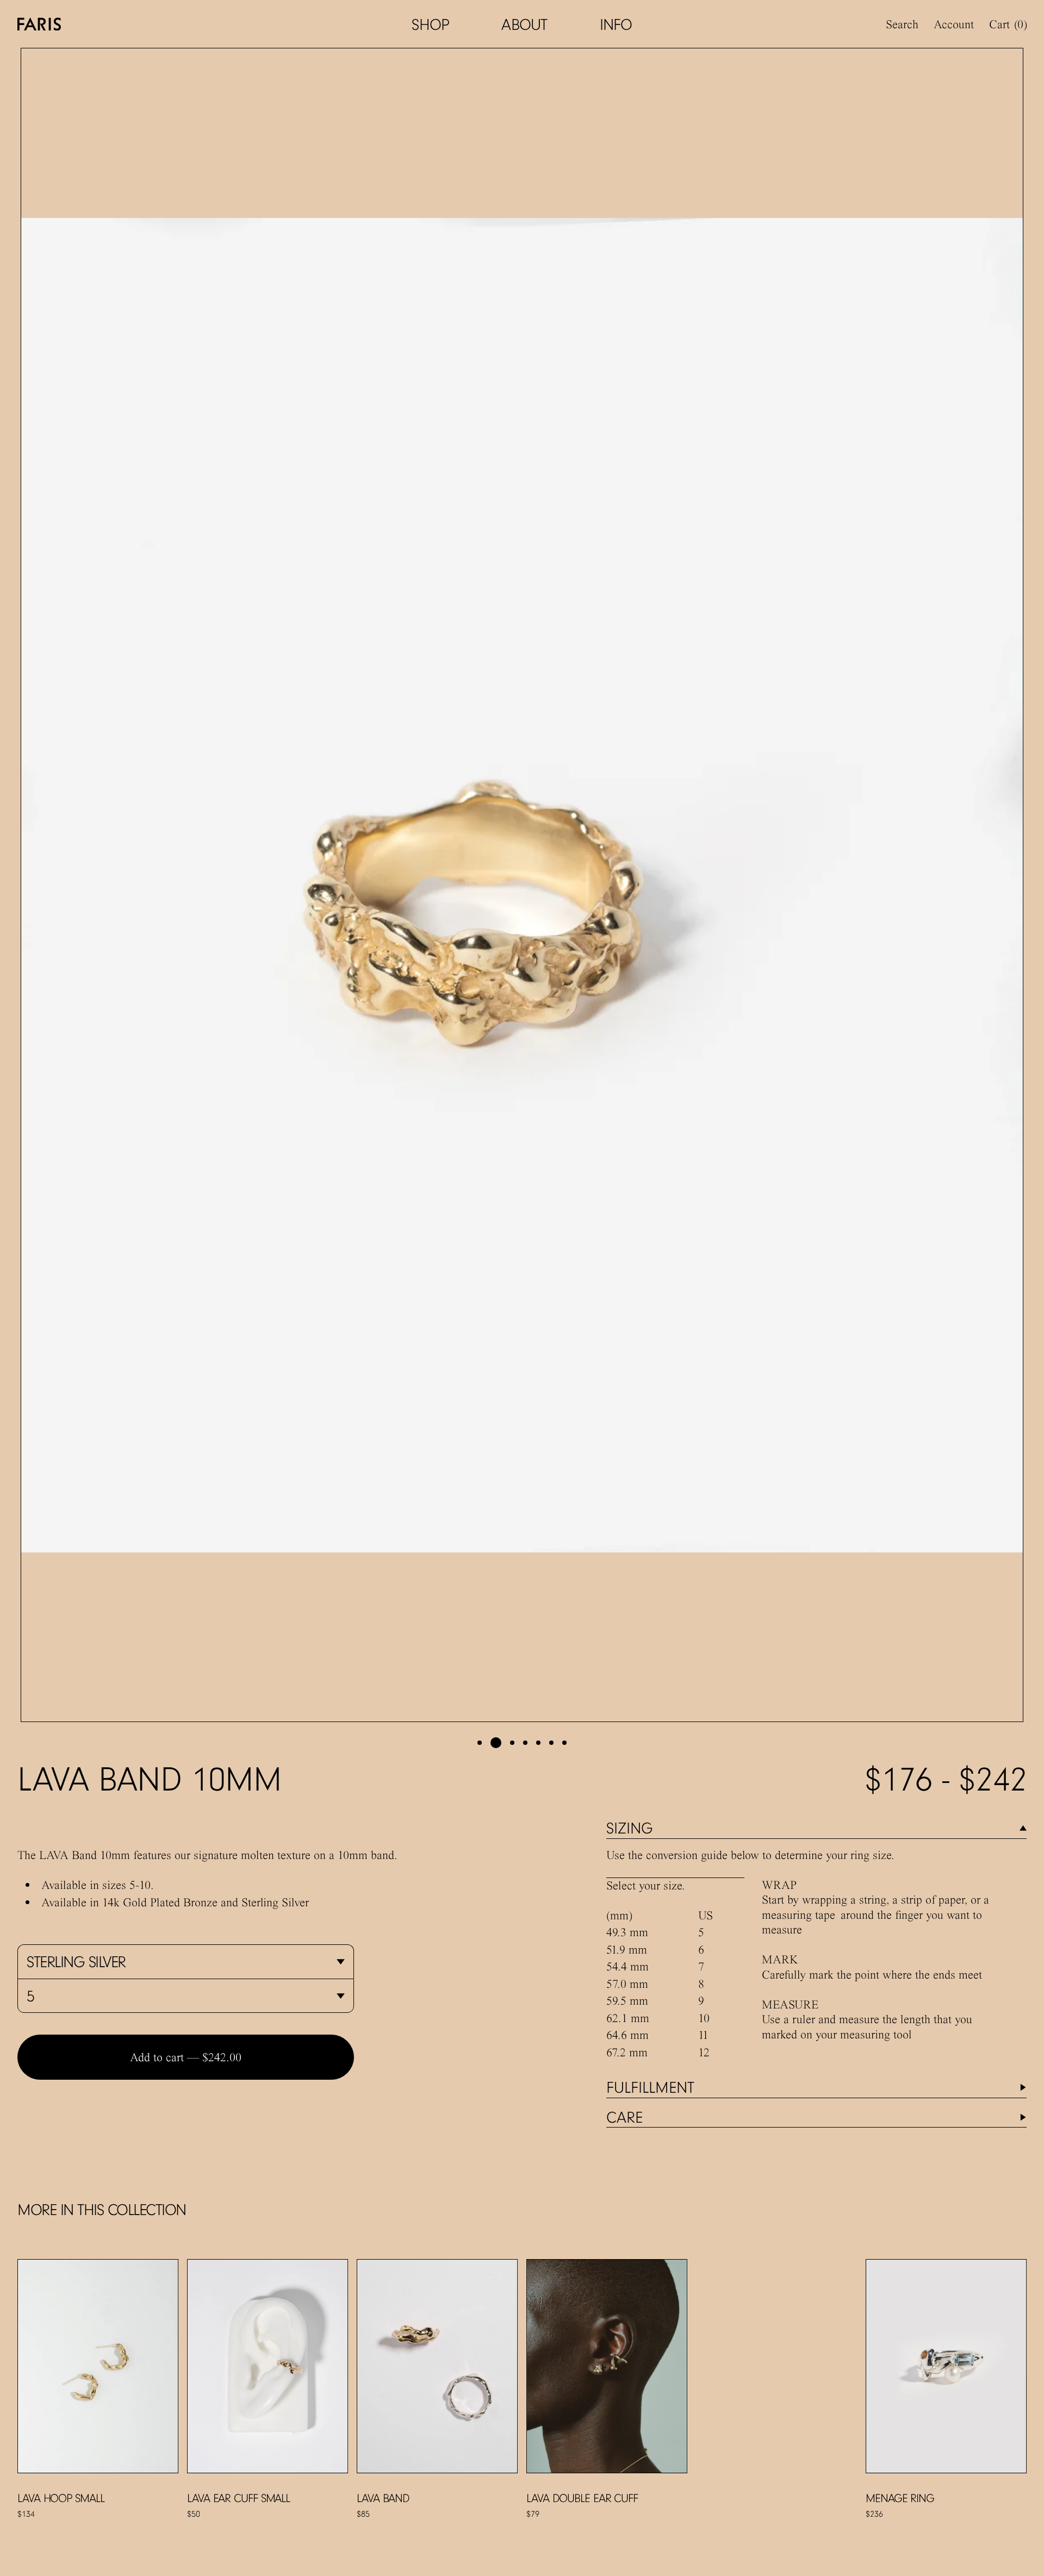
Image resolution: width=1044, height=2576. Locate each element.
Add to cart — (186, 2057)
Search (902, 24)
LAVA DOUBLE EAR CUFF (582, 2498)
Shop (430, 24)
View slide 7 (564, 1743)
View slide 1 (480, 1743)
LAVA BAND (383, 2498)
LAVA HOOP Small (61, 2498)
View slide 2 (496, 1743)
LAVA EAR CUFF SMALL (238, 2498)
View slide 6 (551, 1743)
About (524, 24)
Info (616, 24)
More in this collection (102, 2209)
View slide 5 (538, 1743)
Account (954, 24)
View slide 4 (525, 1743)
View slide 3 (512, 1743)
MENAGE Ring (900, 2498)
